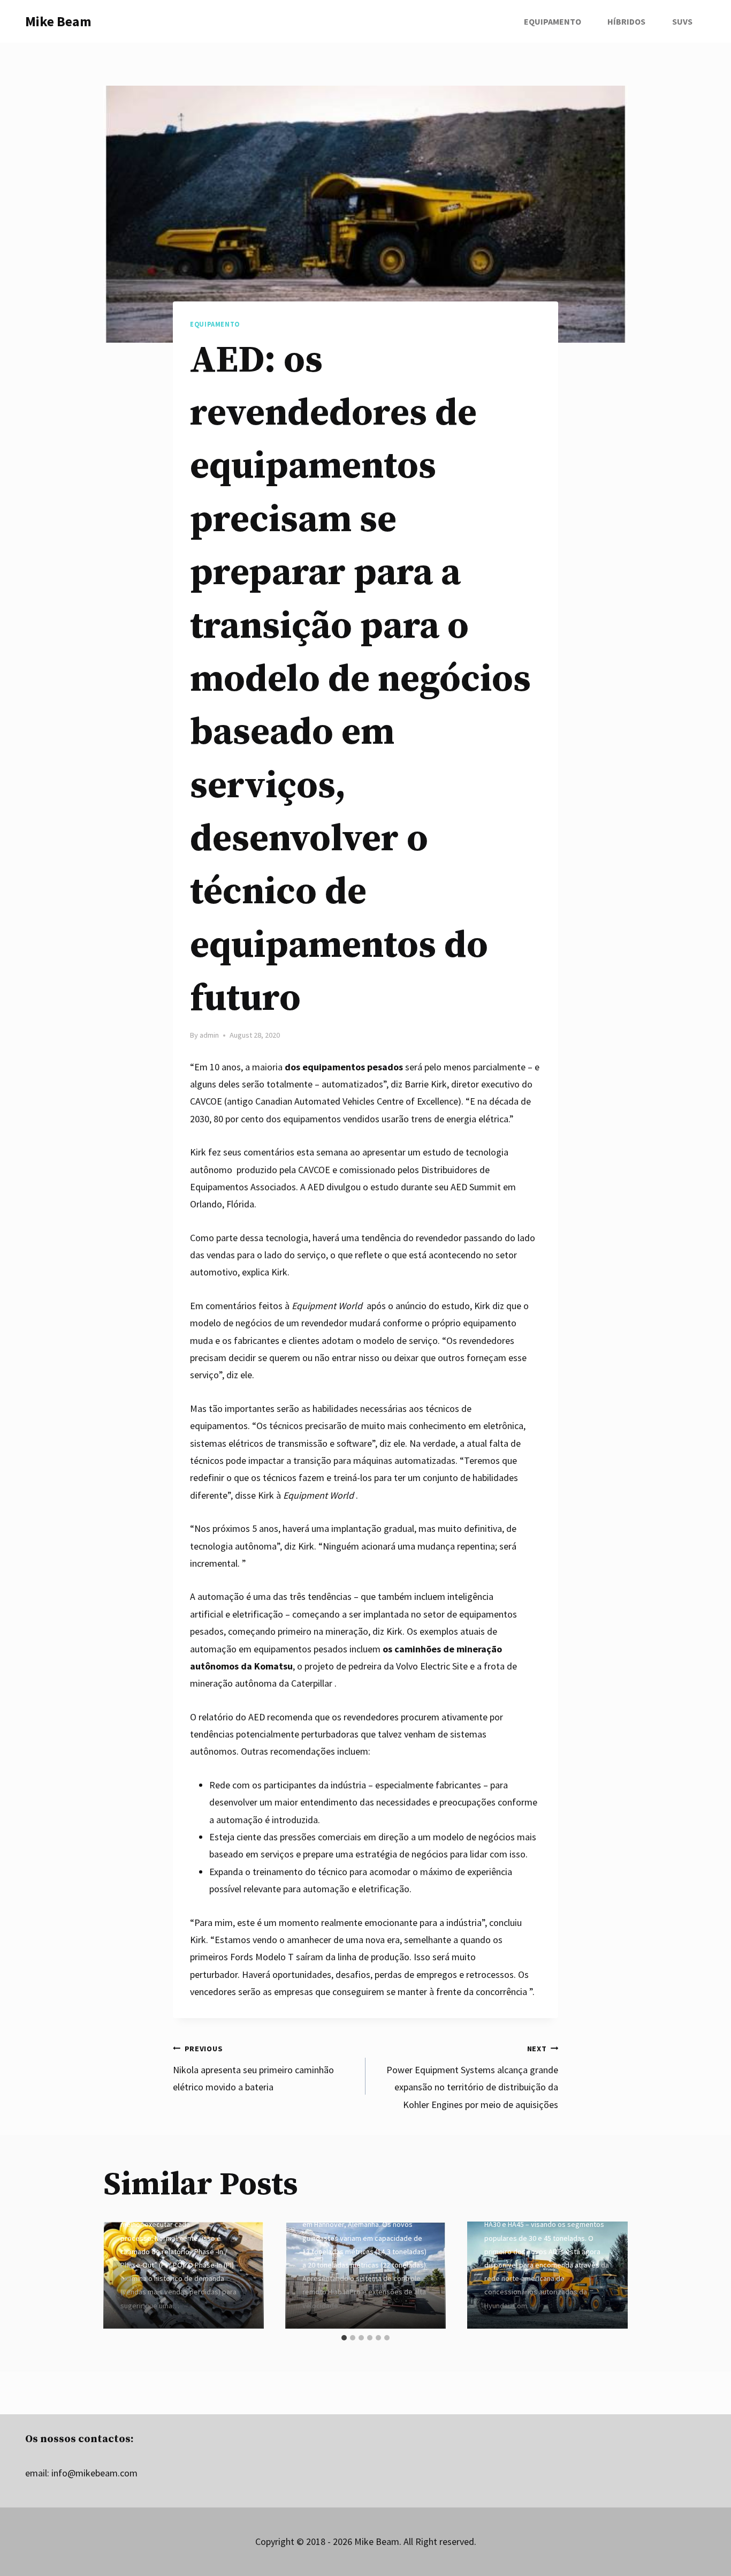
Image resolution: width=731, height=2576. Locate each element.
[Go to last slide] (123, 2275)
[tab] (344, 2338)
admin (209, 1035)
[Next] (608, 2275)
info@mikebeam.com (94, 2473)
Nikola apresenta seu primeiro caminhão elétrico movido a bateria (253, 2069)
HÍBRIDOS (626, 21)
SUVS (682, 21)
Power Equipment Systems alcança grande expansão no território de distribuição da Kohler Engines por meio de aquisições (472, 2077)
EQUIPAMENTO (553, 21)
